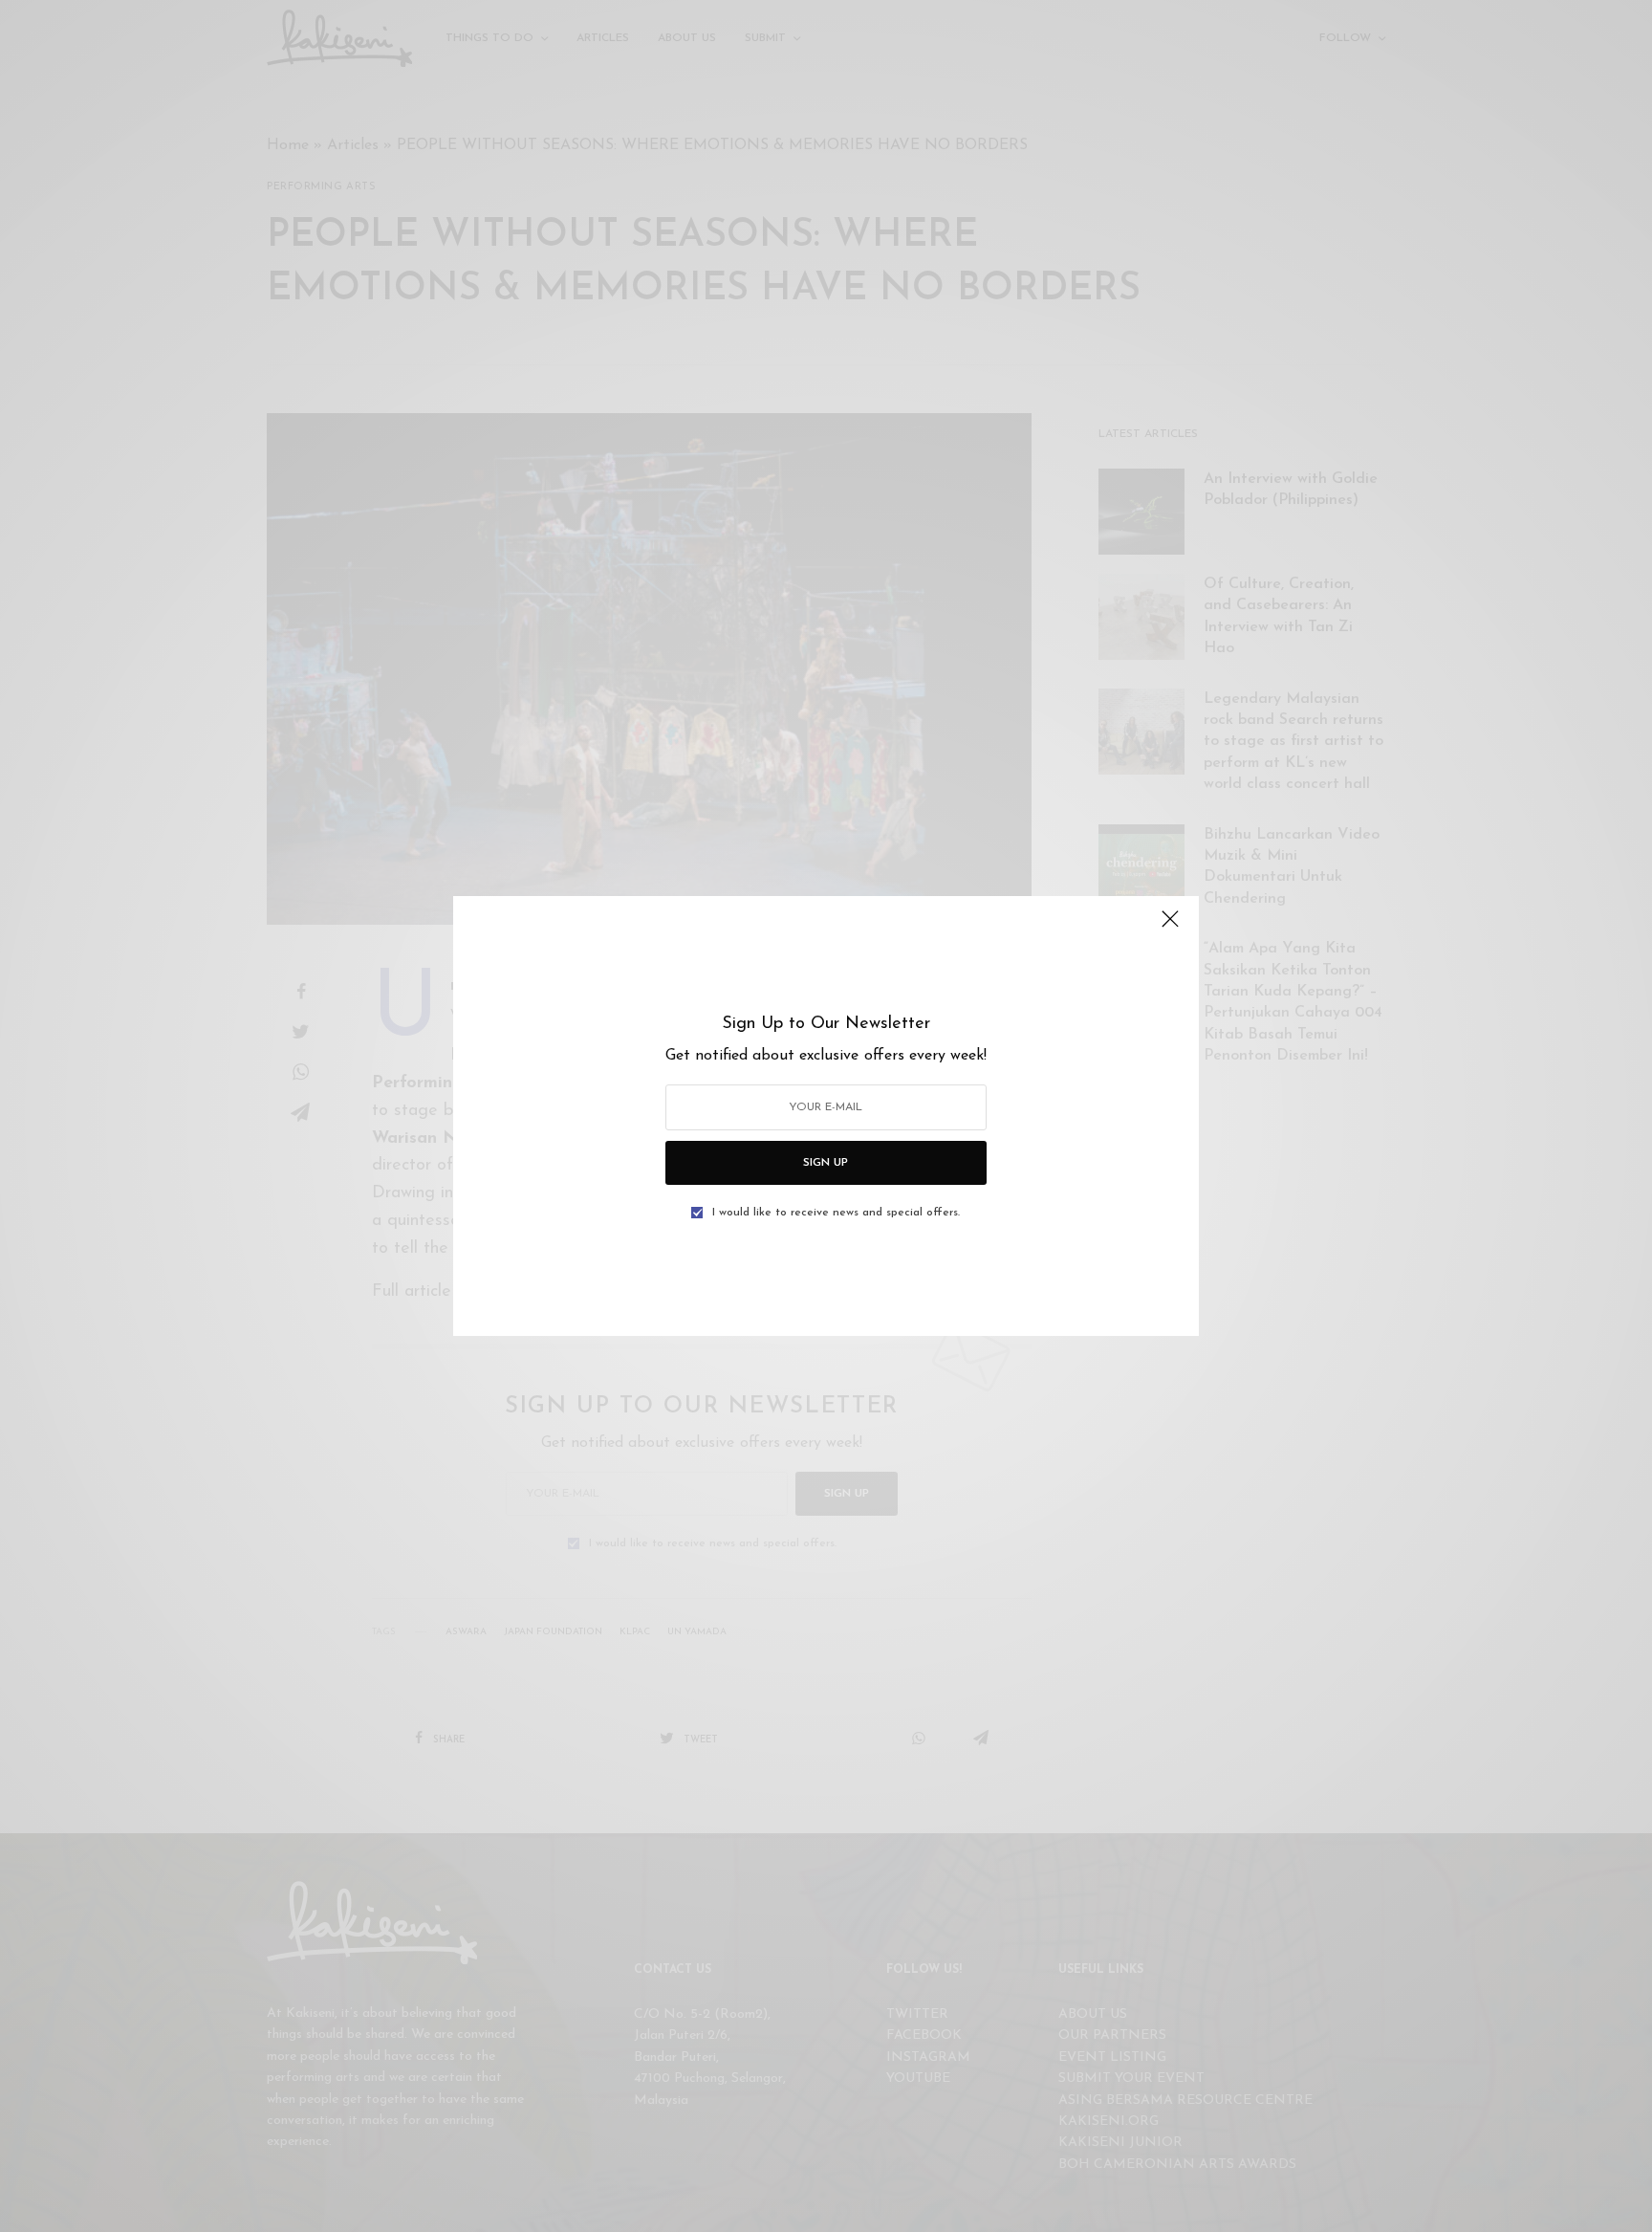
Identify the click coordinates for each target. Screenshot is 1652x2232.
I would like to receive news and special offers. (836, 1213)
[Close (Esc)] (1170, 927)
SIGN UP (826, 1163)
